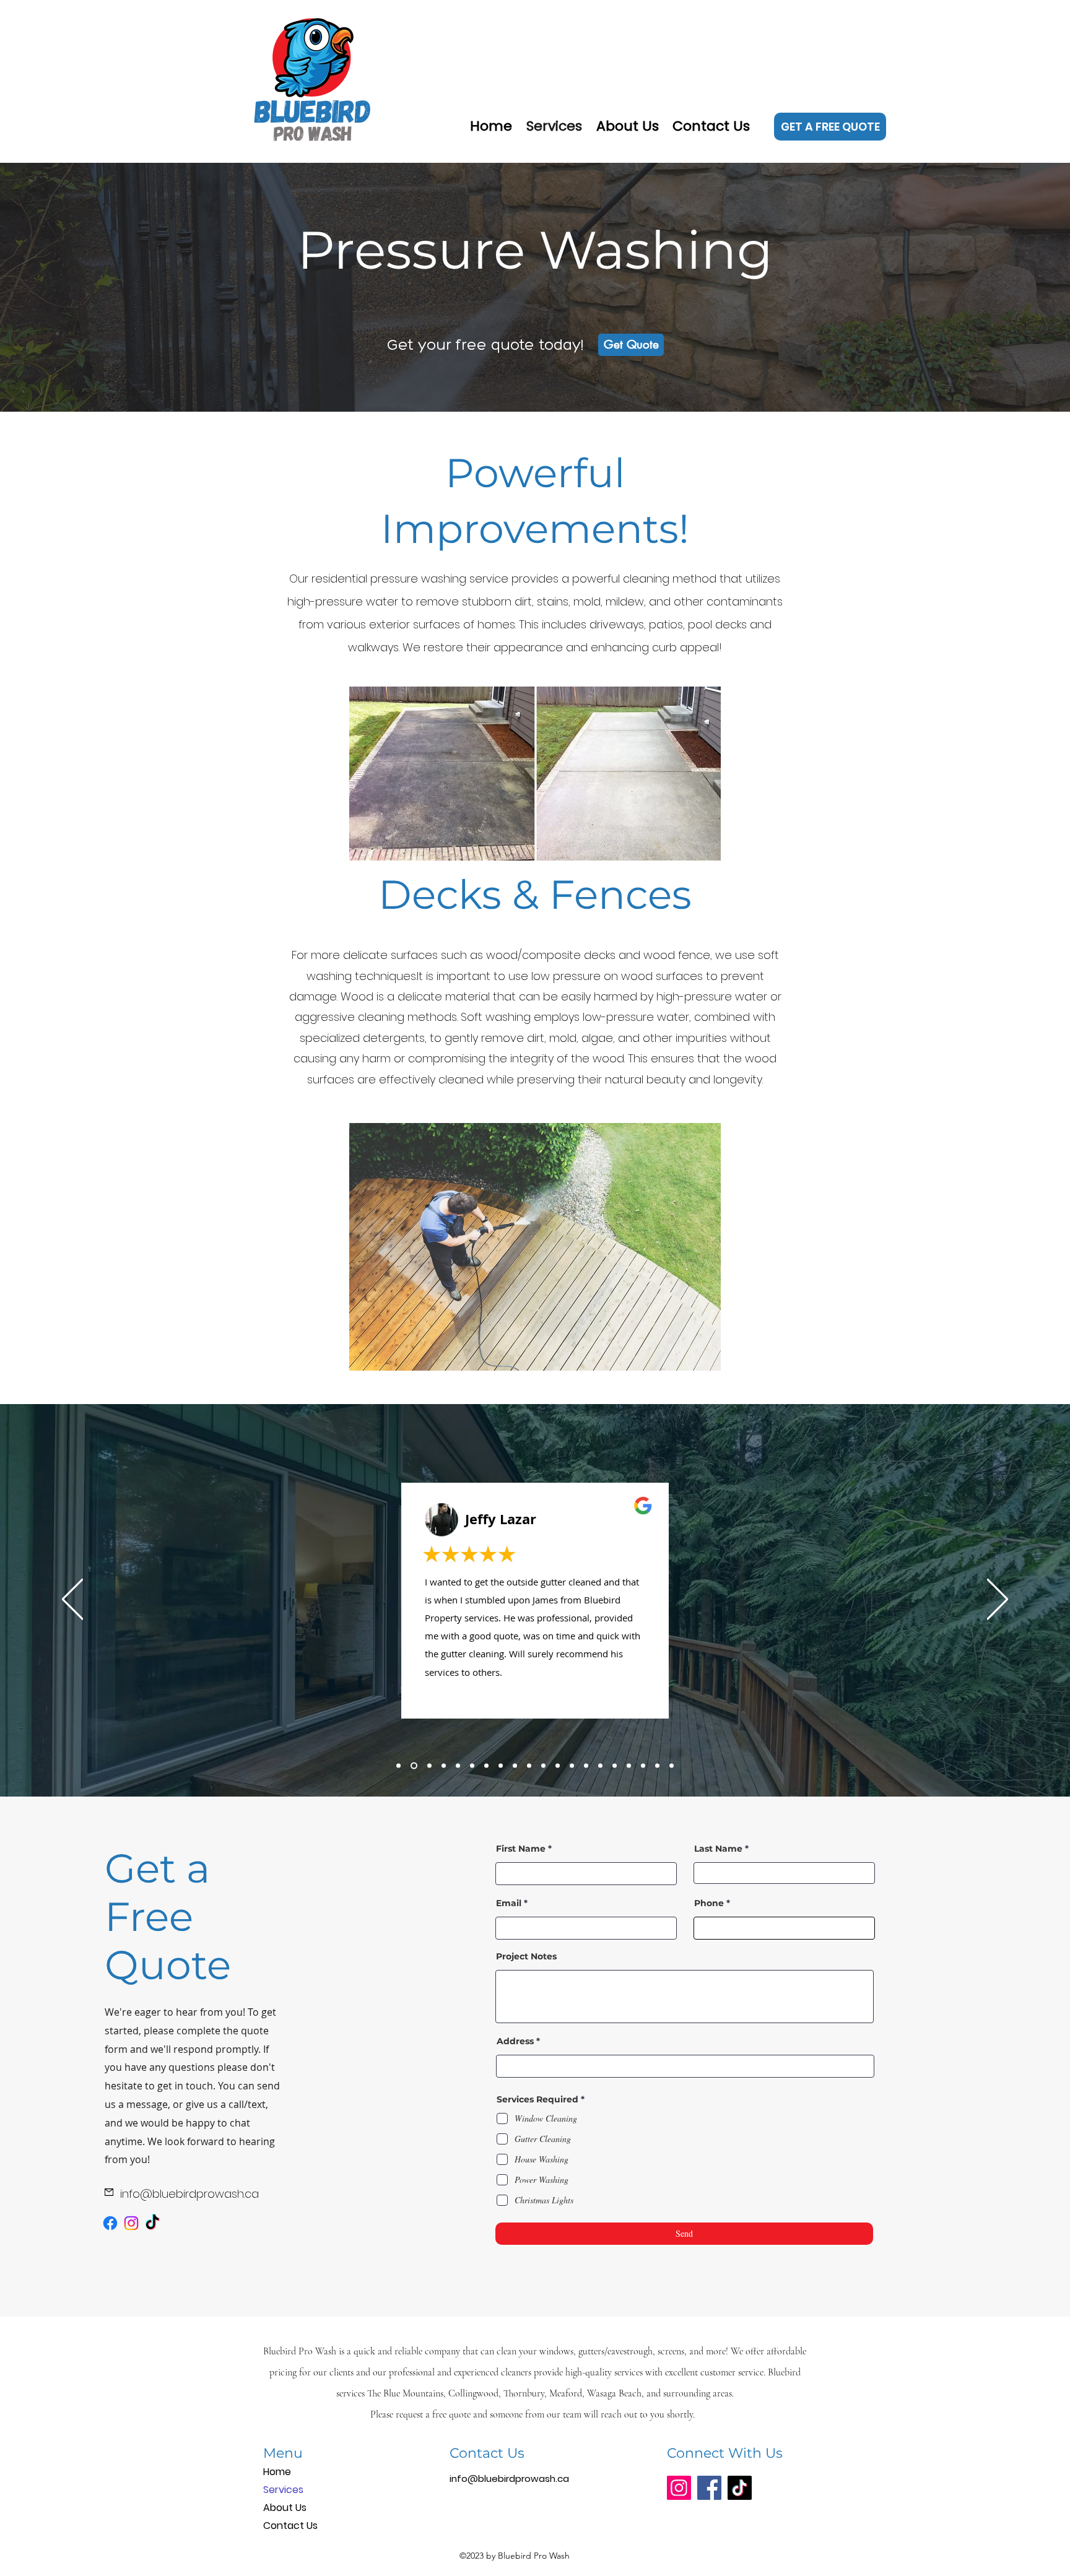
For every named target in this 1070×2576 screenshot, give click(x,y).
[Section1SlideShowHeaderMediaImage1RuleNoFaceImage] (398, 1765)
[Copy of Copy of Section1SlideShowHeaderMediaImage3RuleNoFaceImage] (458, 1765)
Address (515, 2041)
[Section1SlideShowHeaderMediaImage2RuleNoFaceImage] (413, 1765)
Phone (709, 1903)
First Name (521, 1849)
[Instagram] (131, 2223)
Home (277, 2472)
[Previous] (72, 1600)
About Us (285, 2508)
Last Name (718, 1849)
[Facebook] (110, 2223)
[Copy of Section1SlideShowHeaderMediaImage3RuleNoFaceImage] (444, 1765)
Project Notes (526, 1956)
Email (509, 1903)
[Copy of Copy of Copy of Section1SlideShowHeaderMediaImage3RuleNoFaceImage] (472, 1765)
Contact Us (290, 2526)
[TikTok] (152, 2223)
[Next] (998, 1600)
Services (283, 2490)
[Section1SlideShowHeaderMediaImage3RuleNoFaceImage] (428, 1765)
